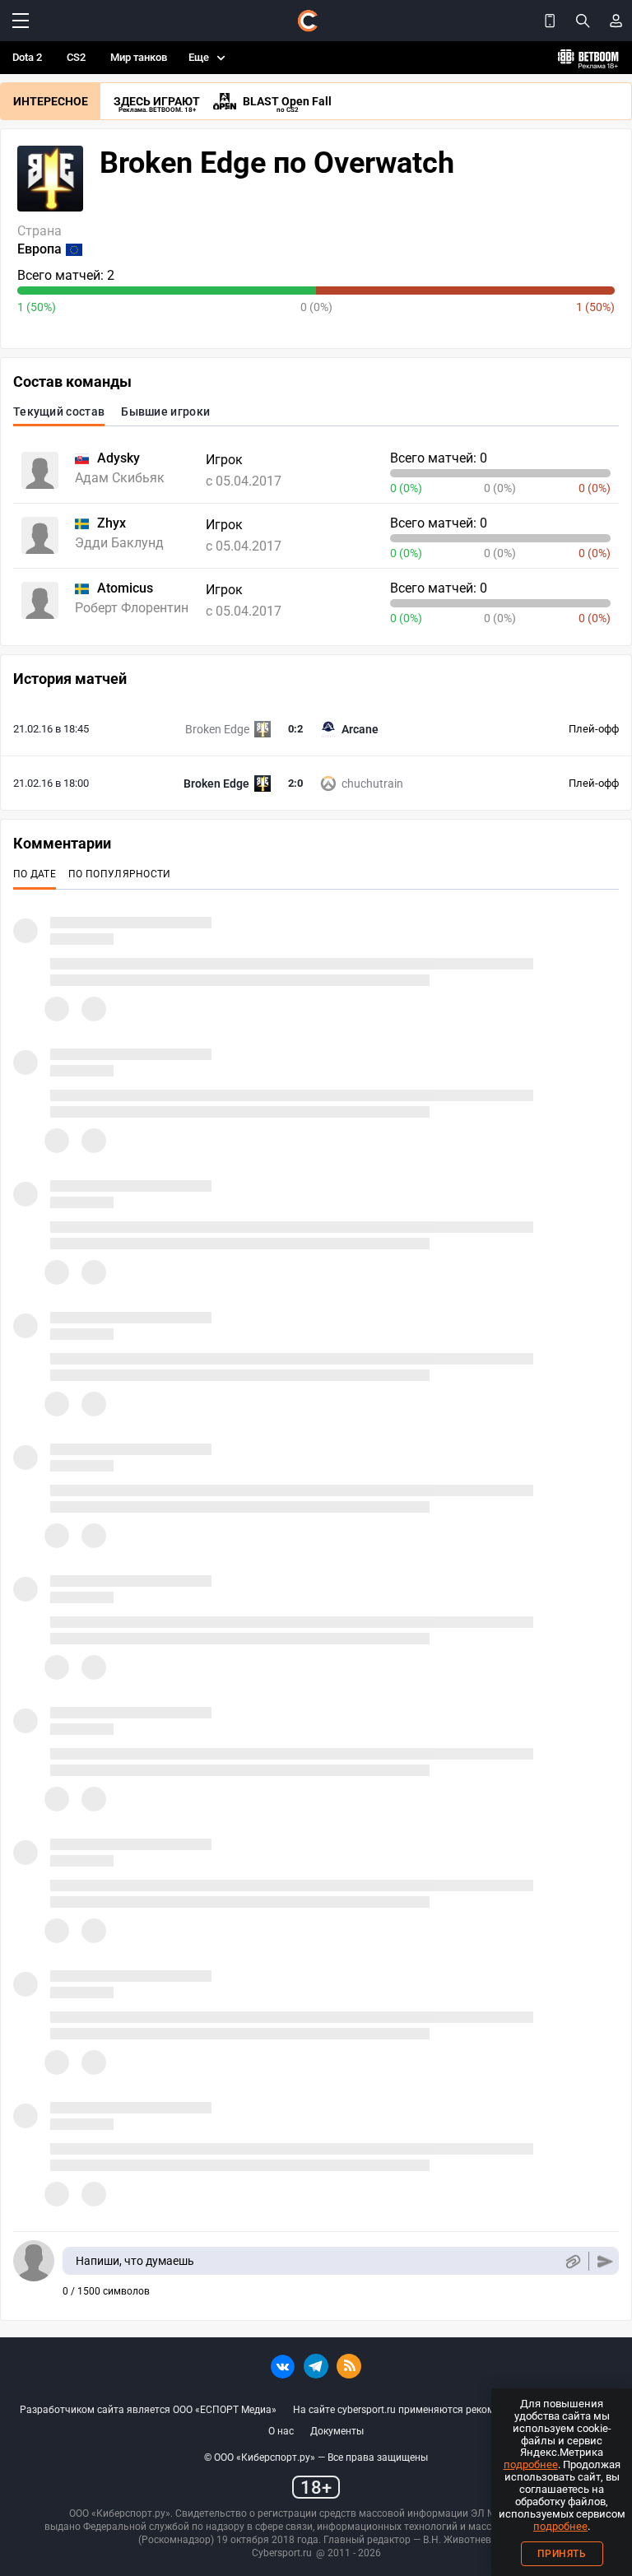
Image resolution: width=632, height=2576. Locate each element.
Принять (562, 2554)
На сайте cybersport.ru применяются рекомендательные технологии (453, 2410)
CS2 (76, 57)
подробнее (531, 2464)
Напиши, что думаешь (135, 2261)
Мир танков (139, 57)
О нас (281, 2431)
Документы (337, 2431)
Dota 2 (27, 57)
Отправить (605, 2261)
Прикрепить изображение (572, 2261)
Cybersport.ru (282, 2553)
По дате (35, 874)
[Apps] (550, 21)
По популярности (120, 874)
